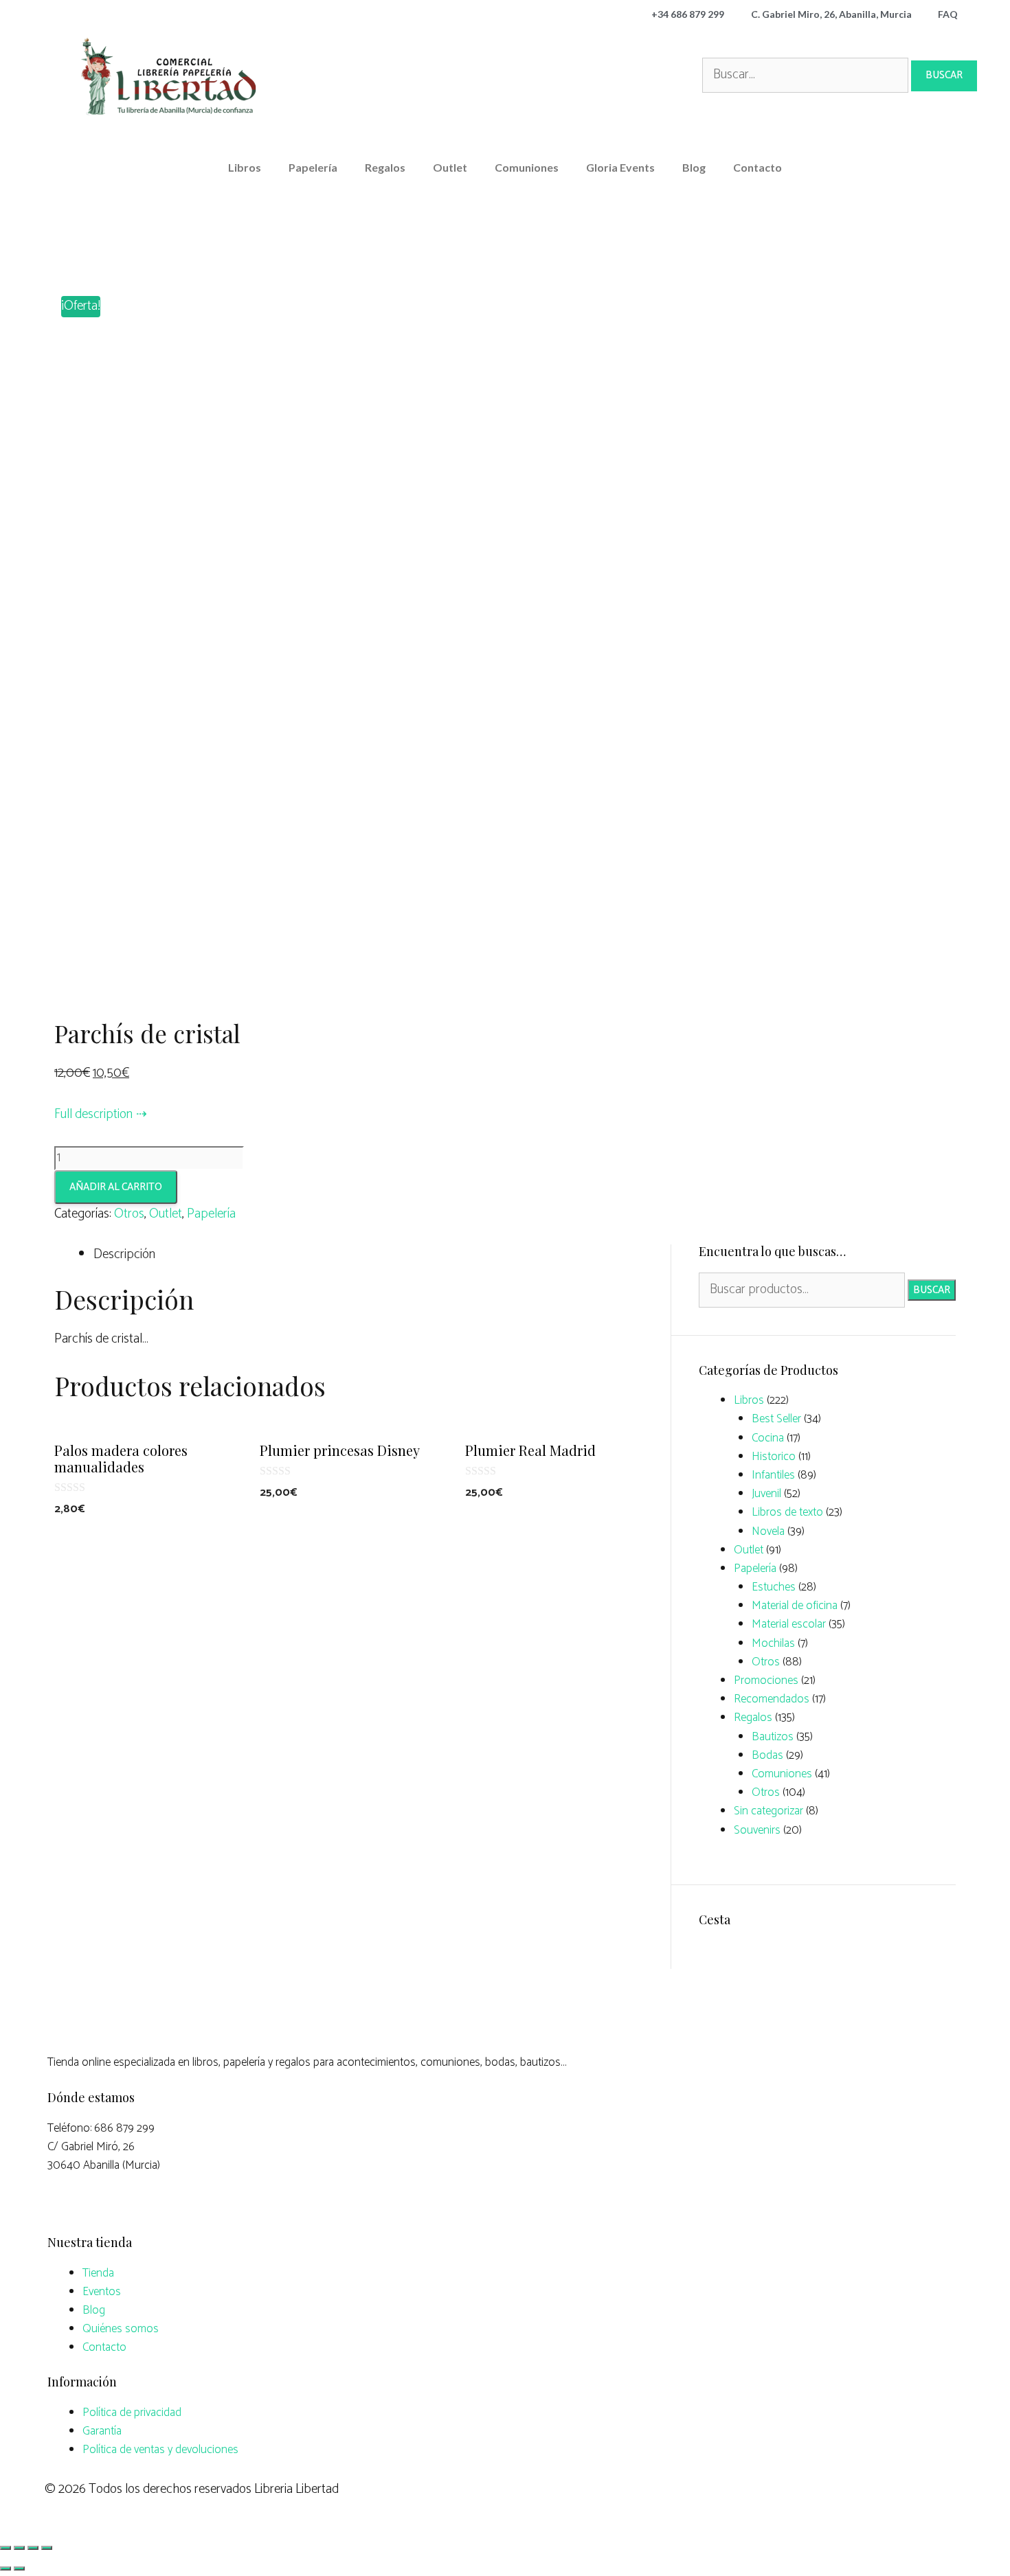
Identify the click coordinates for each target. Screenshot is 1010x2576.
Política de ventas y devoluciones (160, 2450)
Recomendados (772, 1699)
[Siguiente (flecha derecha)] (19, 2568)
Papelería (313, 167)
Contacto (757, 167)
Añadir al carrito (116, 1187)
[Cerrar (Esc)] (5, 2548)
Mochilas (773, 1643)
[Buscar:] (807, 75)
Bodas (767, 1755)
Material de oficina (795, 1606)
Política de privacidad (132, 2413)
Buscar (932, 1290)
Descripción (124, 1254)
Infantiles (773, 1475)
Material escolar (789, 1624)
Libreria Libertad (296, 2489)
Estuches (774, 1587)
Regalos (385, 167)
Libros (245, 167)
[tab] (371, 1255)
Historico (774, 1457)
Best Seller (776, 1419)
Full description (93, 1114)
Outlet (450, 167)
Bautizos (773, 1737)
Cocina (768, 1438)
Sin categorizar (768, 1811)
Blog (694, 167)
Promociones (766, 1680)
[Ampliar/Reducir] (47, 2548)
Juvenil (766, 1494)
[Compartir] (19, 2548)
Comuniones (527, 167)
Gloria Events (620, 167)
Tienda (98, 2273)
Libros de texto (787, 1512)
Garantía (102, 2431)
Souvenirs (757, 1830)
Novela (768, 1531)
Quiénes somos (121, 2329)
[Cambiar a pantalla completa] (33, 2548)
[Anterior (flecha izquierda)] (5, 2568)
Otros (129, 1214)
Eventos (102, 2292)
